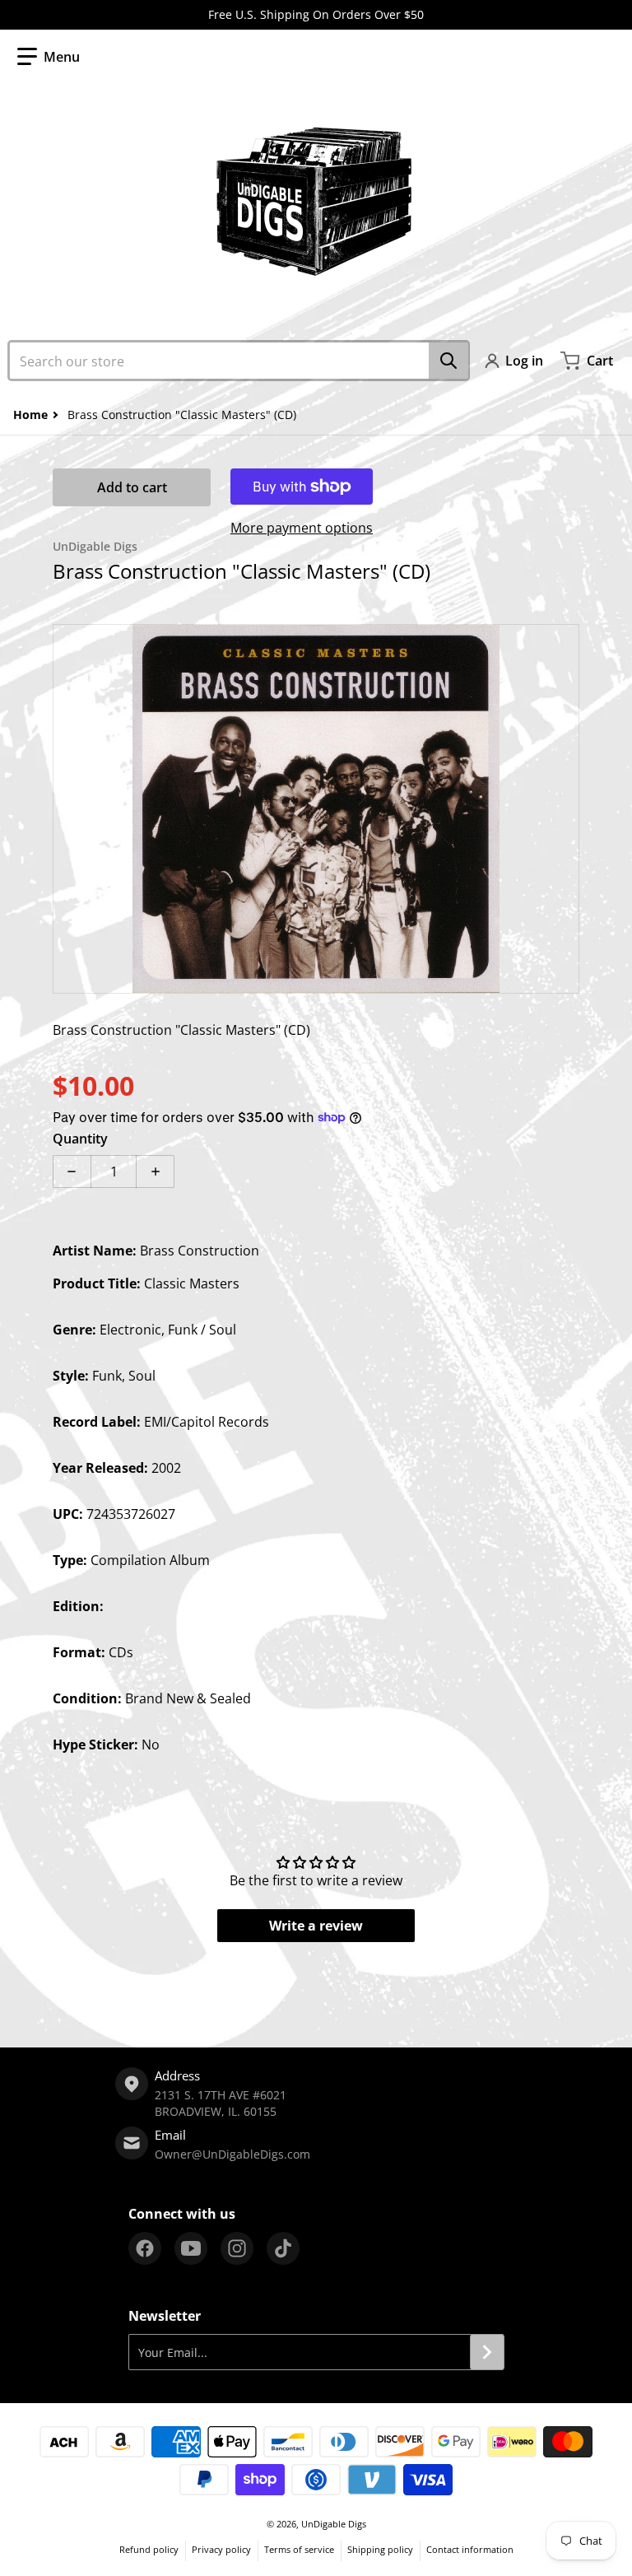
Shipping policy (380, 2549)
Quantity (80, 1139)
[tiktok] (283, 2248)
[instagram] (237, 2248)
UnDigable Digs (334, 2524)
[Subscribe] (487, 2352)
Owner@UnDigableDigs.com (232, 2154)
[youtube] (191, 2248)
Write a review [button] (316, 1926)
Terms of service (299, 2549)
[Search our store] (448, 361)
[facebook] (145, 2248)
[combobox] (239, 361)
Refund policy (149, 2549)
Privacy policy (221, 2549)
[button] (49, 57)
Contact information (470, 2549)
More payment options (302, 528)
